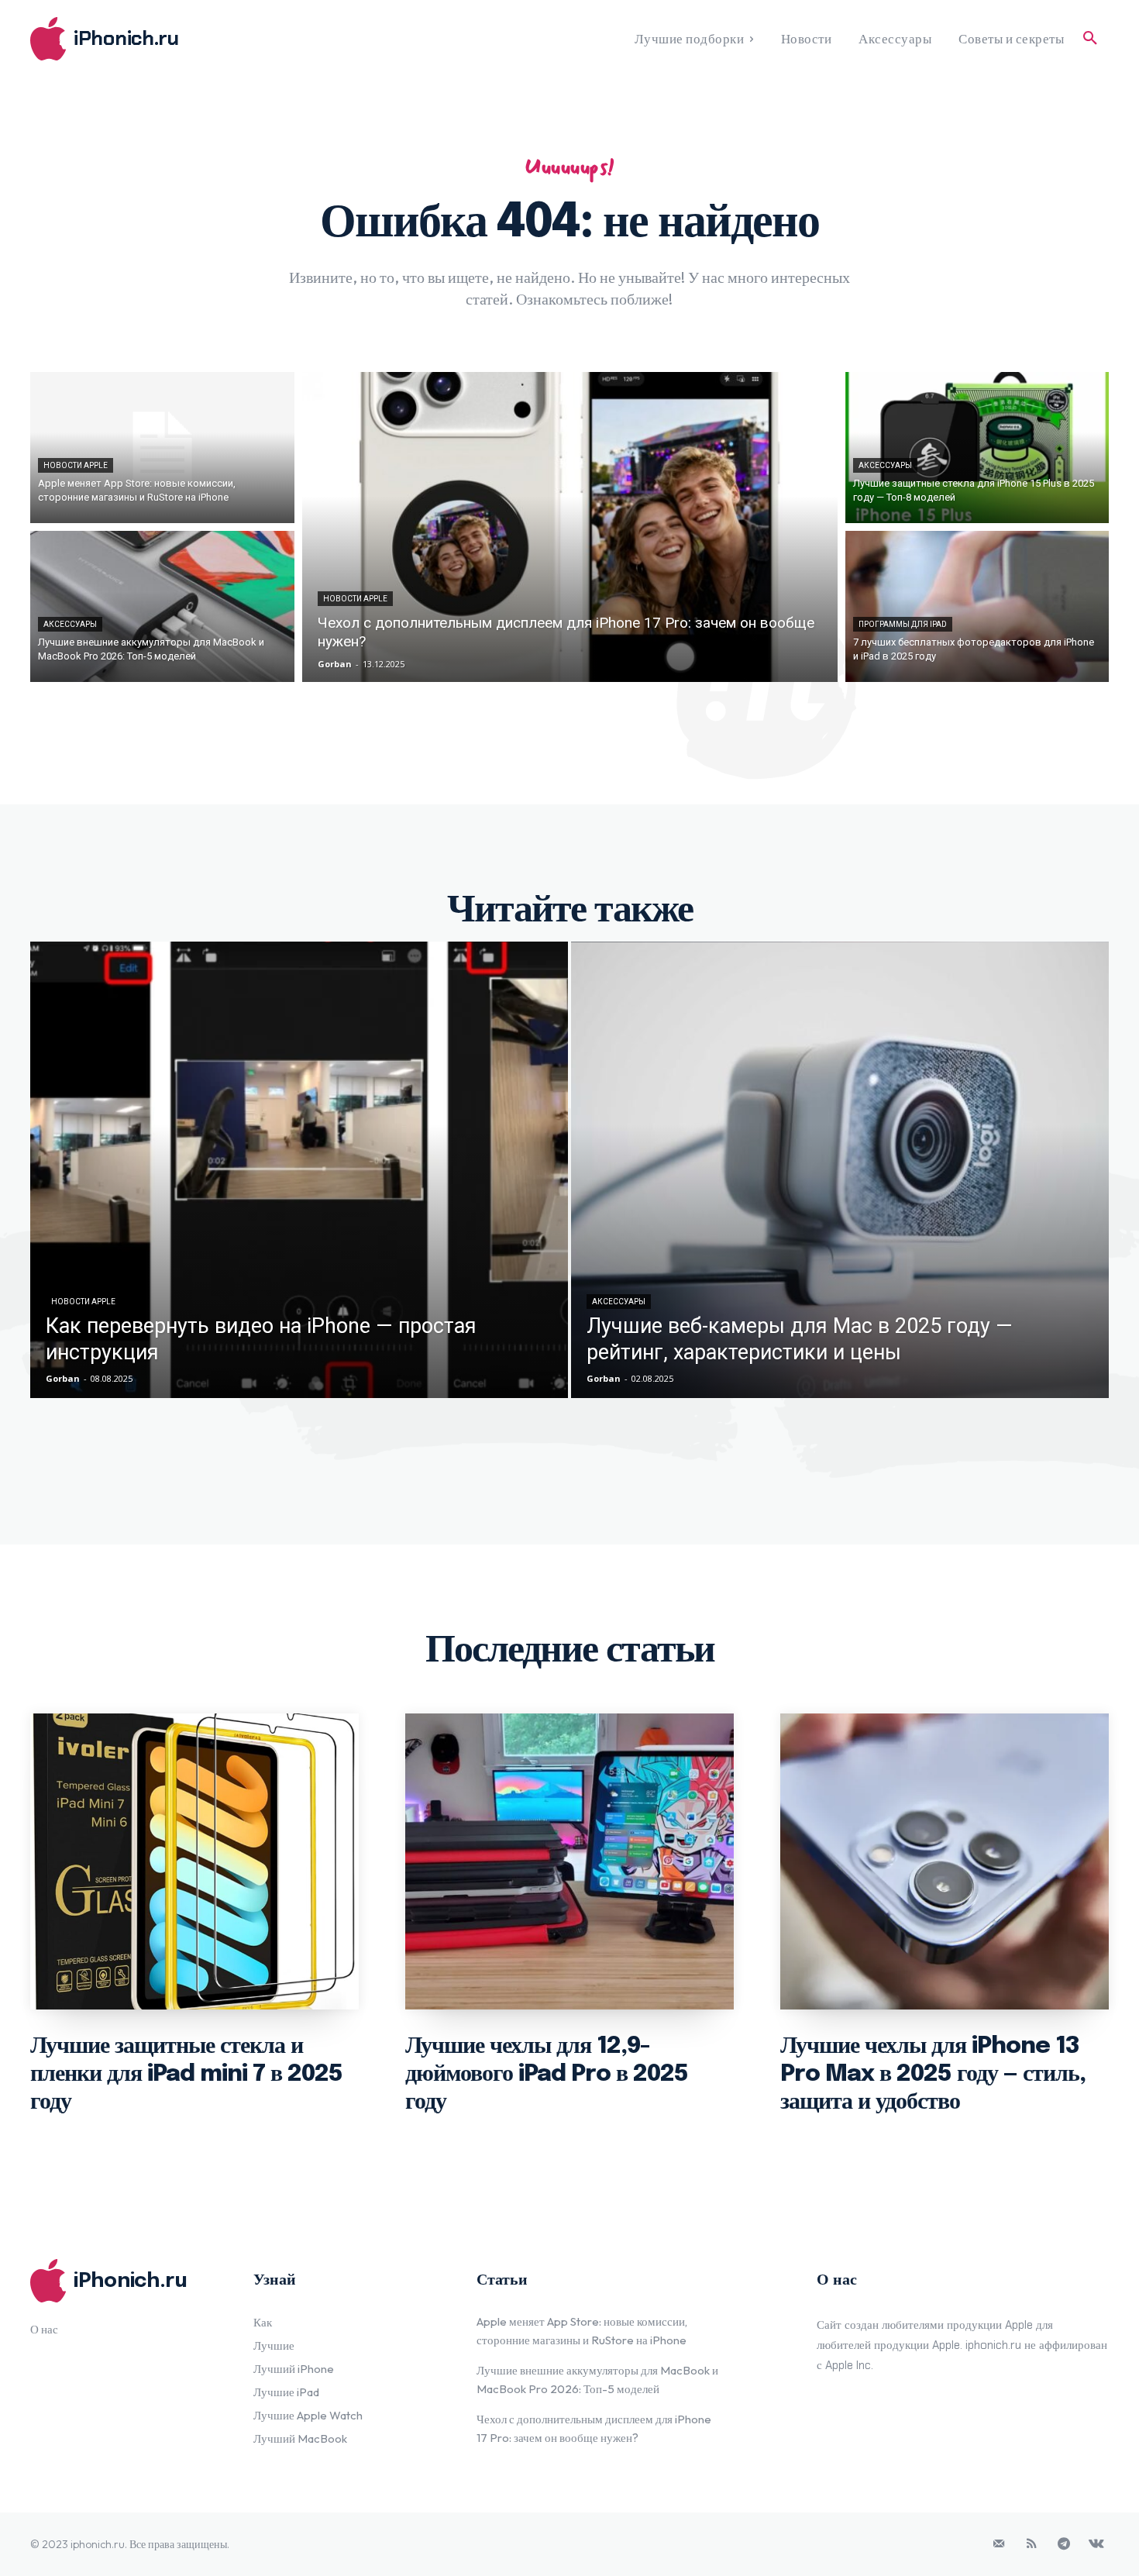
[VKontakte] (1096, 2544)
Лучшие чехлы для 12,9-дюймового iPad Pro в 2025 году (547, 2074)
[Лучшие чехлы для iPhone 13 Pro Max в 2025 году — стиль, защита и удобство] (945, 1861)
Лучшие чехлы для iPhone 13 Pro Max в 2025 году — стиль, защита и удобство (933, 2074)
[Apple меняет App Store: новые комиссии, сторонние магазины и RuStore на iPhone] (162, 448)
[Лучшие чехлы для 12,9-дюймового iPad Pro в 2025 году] (569, 1861)
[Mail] (999, 2544)
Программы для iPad (903, 624)
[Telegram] (1064, 2544)
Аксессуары (70, 624)
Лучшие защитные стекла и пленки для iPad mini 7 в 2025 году (186, 2074)
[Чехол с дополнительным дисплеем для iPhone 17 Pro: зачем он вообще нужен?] (570, 527)
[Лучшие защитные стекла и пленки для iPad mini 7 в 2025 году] (194, 1861)
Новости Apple (76, 465)
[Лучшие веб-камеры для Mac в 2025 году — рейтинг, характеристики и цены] (840, 1170)
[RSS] (1031, 2544)
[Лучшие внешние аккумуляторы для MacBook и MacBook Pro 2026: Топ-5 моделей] (162, 606)
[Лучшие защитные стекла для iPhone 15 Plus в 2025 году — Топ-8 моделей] (977, 448)
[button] (1090, 39)
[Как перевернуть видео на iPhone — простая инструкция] (299, 1170)
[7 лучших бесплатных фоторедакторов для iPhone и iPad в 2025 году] (977, 606)
